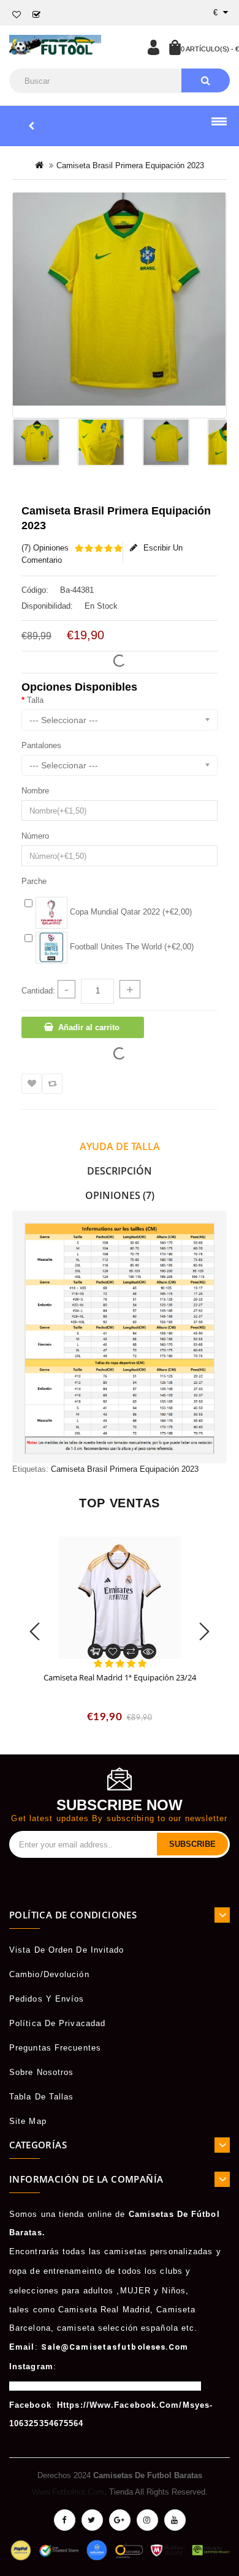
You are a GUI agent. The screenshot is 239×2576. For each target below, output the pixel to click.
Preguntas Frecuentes (55, 2048)
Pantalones (41, 745)
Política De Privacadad (57, 2023)
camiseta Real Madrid (104, 2310)
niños (174, 2291)
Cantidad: (38, 991)
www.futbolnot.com (68, 2492)
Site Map (28, 2121)
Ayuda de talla (120, 1146)
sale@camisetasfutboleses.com (115, 2347)
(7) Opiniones (45, 548)
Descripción (120, 1171)
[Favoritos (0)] (17, 15)
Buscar (206, 80)
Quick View (149, 1651)
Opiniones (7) (120, 1195)
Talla (35, 700)
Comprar (95, 1651)
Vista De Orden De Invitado (67, 1950)
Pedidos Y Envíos (47, 1999)
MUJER (136, 2291)
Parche (34, 881)
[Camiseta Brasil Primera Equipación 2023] (120, 299)
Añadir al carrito (89, 1027)
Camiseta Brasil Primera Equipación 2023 (125, 1469)
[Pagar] (37, 15)
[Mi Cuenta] (153, 47)
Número (35, 836)
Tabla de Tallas (42, 2097)
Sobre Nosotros (41, 2072)
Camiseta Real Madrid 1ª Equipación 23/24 (120, 1677)
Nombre (35, 791)
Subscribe (192, 1844)
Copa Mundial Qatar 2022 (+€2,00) (130, 912)
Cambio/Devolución (49, 1974)
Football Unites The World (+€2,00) (131, 947)
